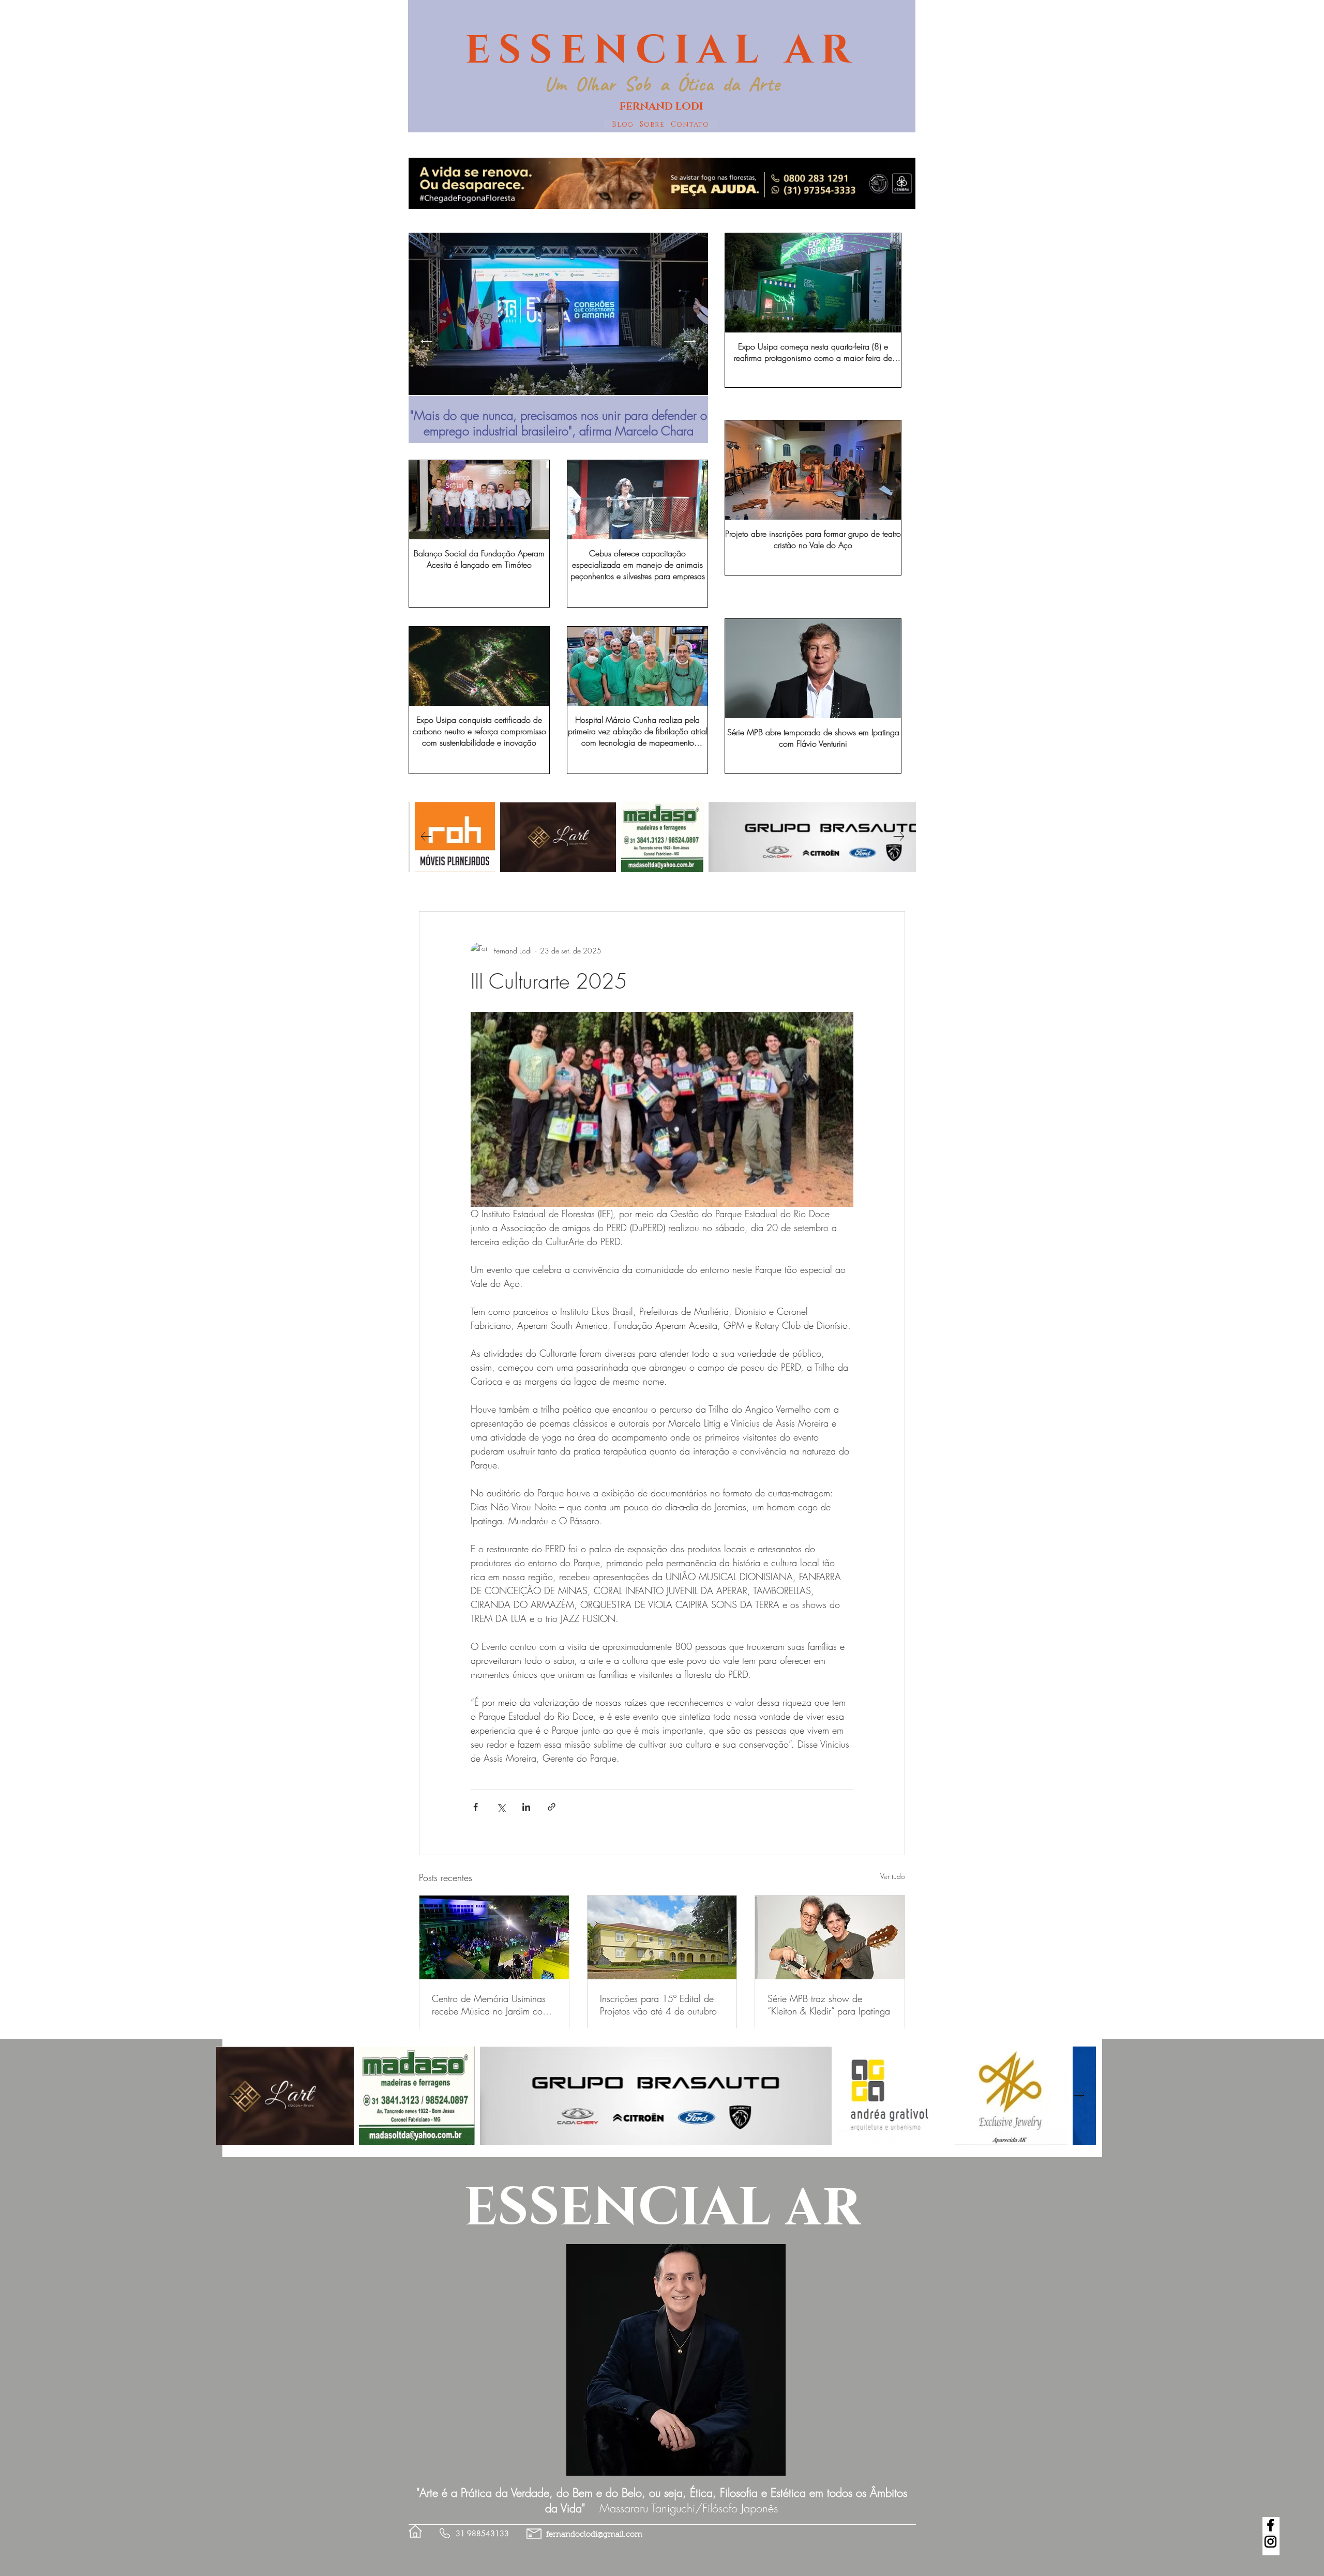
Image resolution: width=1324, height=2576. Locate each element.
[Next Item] (690, 341)
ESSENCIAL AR (662, 51)
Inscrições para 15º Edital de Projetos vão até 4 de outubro (658, 2005)
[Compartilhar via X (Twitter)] (501, 1807)
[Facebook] (1270, 2525)
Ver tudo (893, 1876)
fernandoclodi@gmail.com (594, 2535)
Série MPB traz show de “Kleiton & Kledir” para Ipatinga (829, 2005)
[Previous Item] (426, 341)
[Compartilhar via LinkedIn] (526, 1807)
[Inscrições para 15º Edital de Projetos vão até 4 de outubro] (662, 1937)
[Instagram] (1270, 2542)
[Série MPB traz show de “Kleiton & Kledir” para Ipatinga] (830, 1937)
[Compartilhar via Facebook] (476, 1807)
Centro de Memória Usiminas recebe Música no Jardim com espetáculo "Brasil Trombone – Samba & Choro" (491, 2005)
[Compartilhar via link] (552, 1807)
